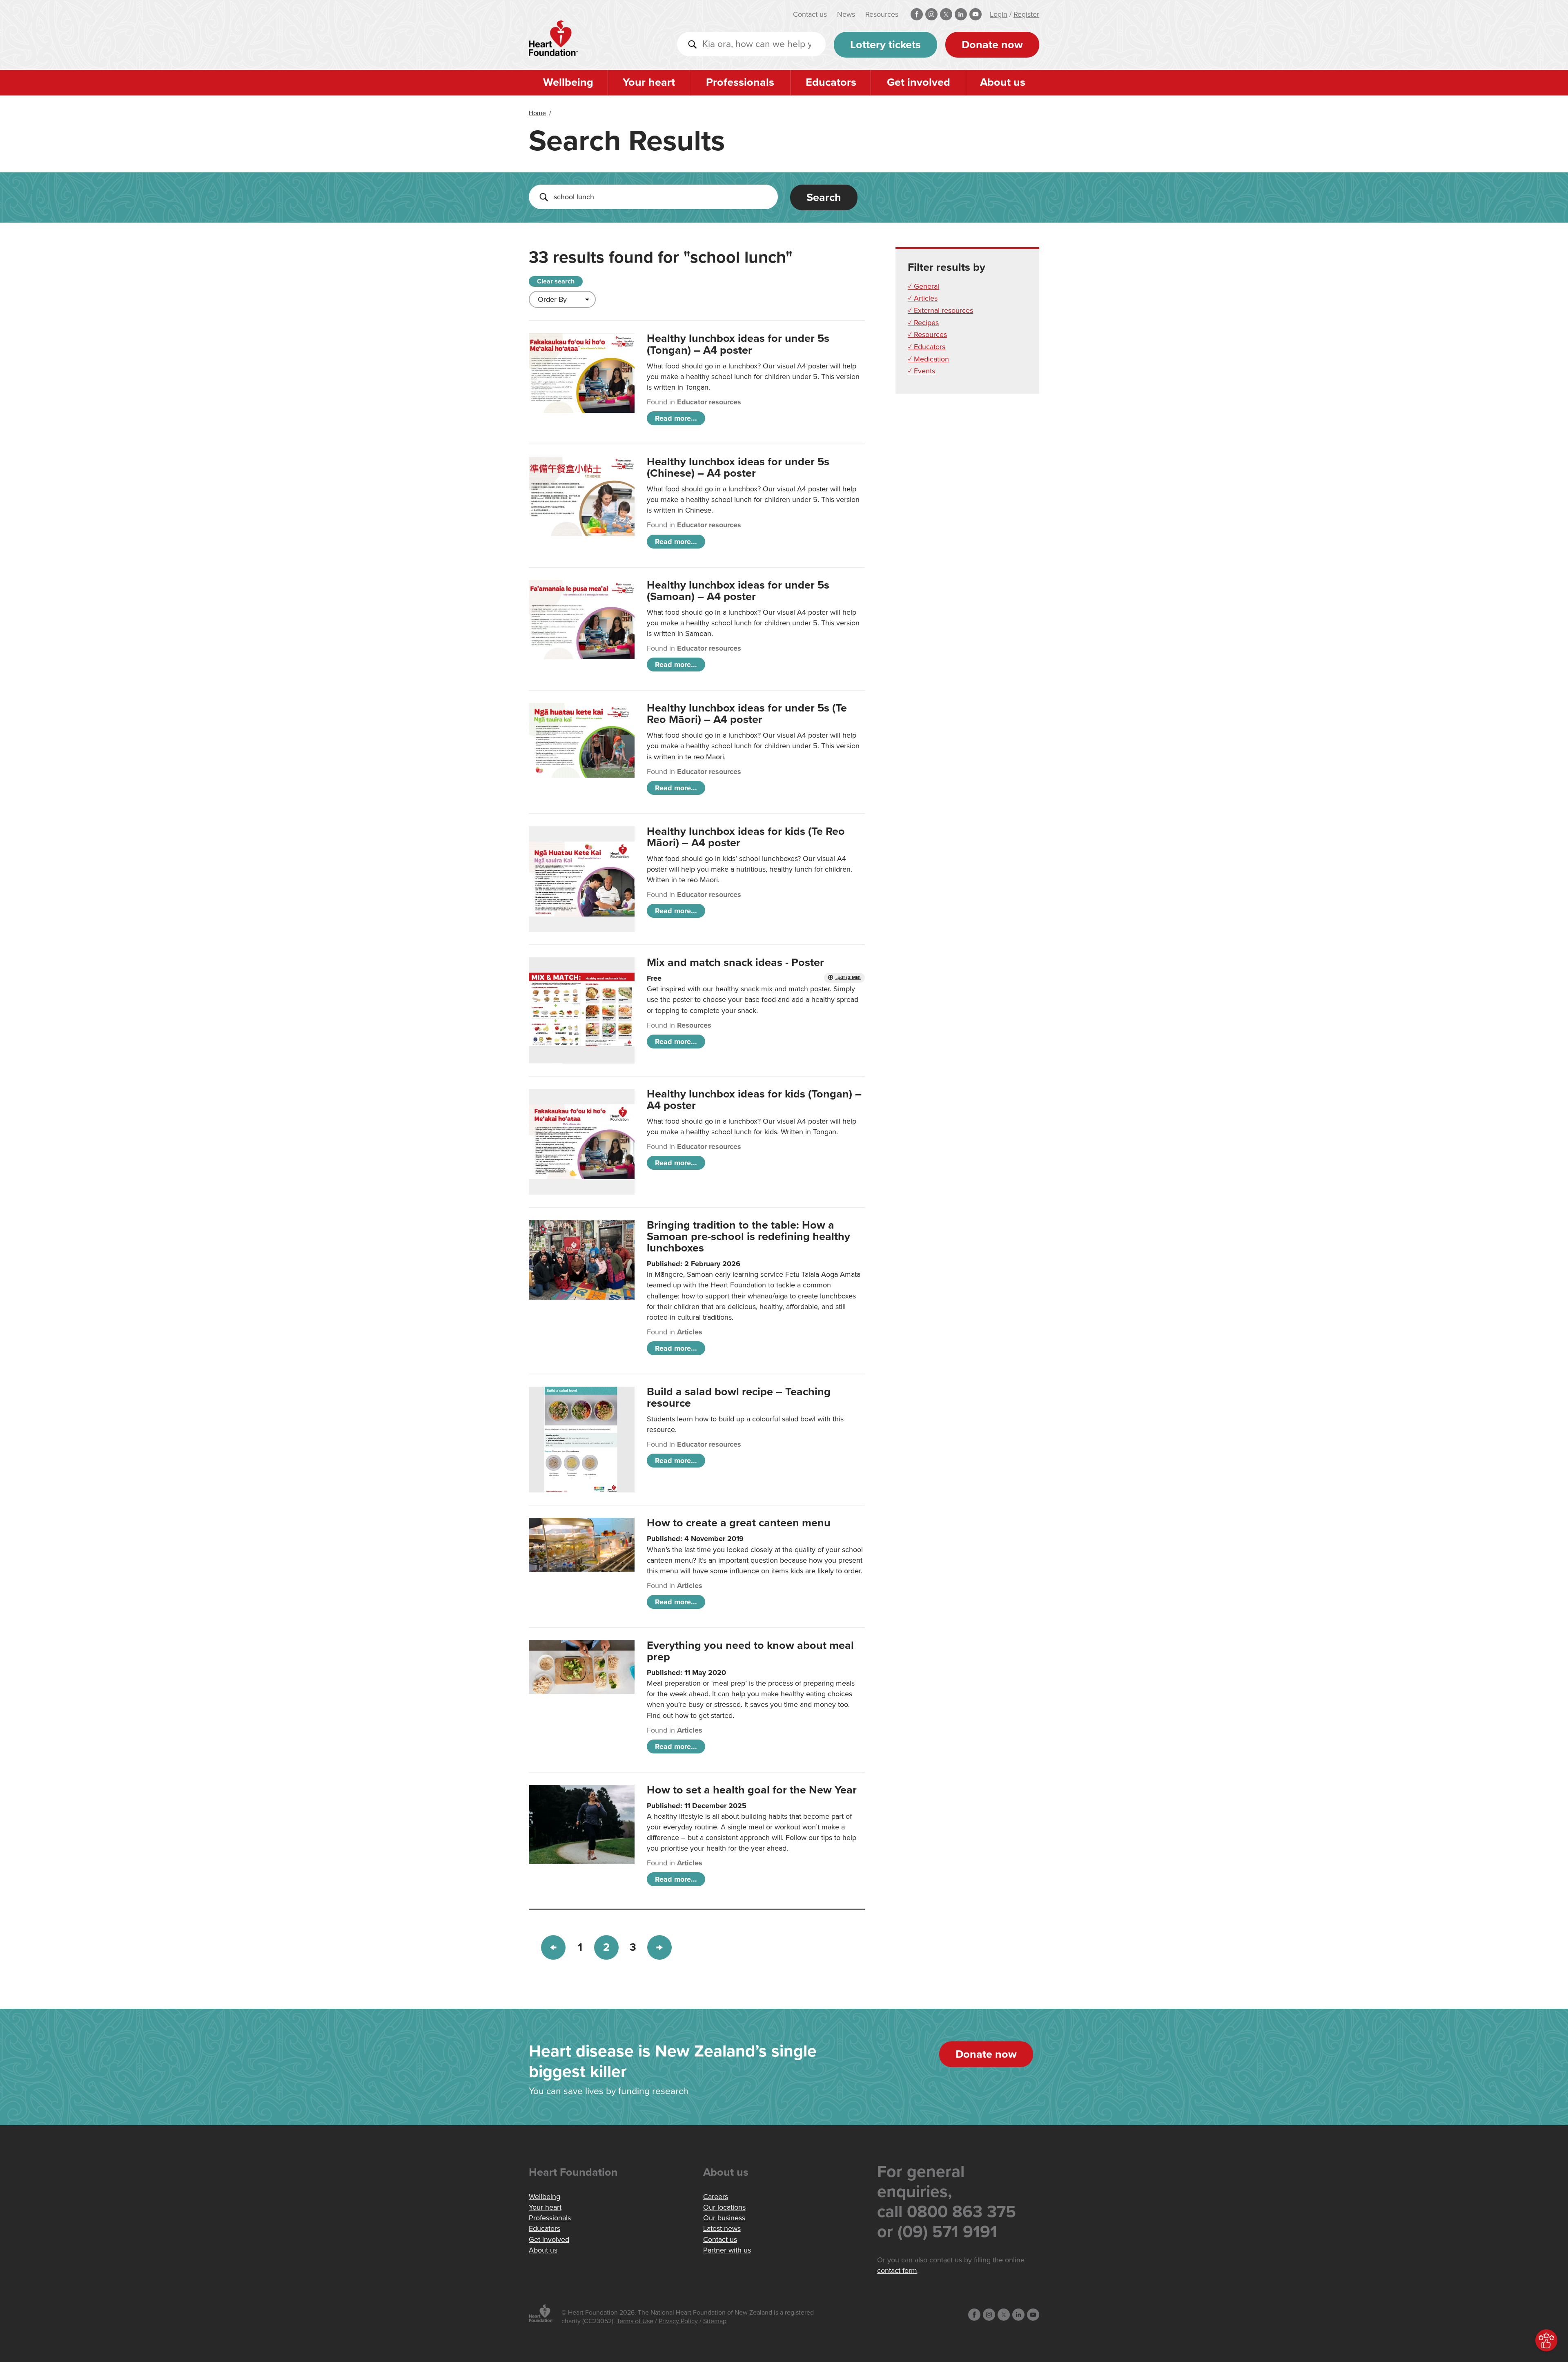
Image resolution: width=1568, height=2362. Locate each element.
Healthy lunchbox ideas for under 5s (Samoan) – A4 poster (738, 591)
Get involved (919, 82)
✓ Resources (927, 335)
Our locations (724, 2207)
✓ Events (921, 371)
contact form (897, 2271)
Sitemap (715, 2321)
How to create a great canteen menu (739, 1523)
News (846, 14)
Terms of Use (635, 2321)
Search (824, 197)
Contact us (810, 14)
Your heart (649, 82)
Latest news (722, 2228)
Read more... (676, 418)
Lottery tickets (885, 45)
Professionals (740, 82)
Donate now (992, 45)
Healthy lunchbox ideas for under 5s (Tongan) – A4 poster (738, 344)
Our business (724, 2218)
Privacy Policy (678, 2321)
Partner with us (727, 2250)
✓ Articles (923, 298)
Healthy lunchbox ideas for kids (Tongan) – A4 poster (754, 1100)
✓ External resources (940, 310)
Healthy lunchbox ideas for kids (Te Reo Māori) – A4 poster (746, 837)
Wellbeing (568, 82)
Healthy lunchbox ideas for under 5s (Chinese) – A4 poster (738, 467)
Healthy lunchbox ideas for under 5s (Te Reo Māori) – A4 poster (747, 714)
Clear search (556, 281)
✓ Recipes (923, 323)
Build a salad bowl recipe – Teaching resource (739, 1397)
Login (999, 14)
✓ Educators (927, 347)
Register (1026, 14)
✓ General (923, 286)
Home (537, 113)
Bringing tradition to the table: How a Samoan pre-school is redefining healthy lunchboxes (748, 1237)
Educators (831, 82)
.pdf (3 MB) (848, 978)
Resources (882, 14)
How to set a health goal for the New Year (752, 1790)
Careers (716, 2197)
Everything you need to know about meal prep (750, 1651)
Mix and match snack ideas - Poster (735, 962)
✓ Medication (928, 359)
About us (1003, 82)
